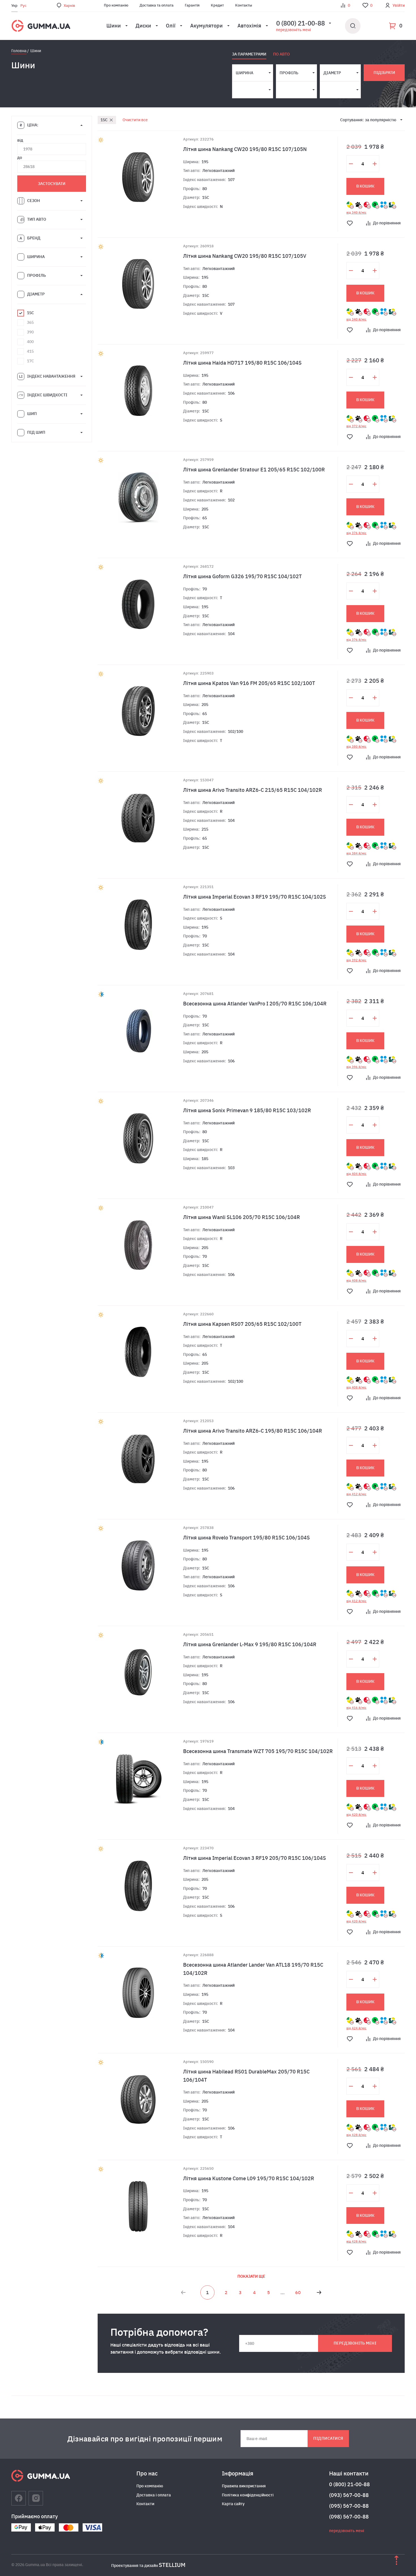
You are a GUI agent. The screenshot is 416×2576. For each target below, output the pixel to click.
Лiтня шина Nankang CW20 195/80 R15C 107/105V (245, 256)
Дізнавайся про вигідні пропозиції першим (145, 2439)
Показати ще (251, 2276)
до (20, 158)
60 (298, 2292)
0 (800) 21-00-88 (349, 2484)
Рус (23, 6)
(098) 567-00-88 (349, 2517)
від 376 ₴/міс (356, 533)
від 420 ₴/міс (356, 1815)
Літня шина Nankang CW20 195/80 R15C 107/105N (245, 149)
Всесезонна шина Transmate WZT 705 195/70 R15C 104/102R (258, 1751)
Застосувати (52, 184)
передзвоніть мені (293, 30)
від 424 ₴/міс (356, 2028)
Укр (14, 6)
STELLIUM (172, 2565)
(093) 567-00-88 (349, 2495)
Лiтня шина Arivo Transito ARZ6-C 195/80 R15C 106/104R (253, 1431)
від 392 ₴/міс (356, 960)
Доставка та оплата (156, 5)
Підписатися (328, 2438)
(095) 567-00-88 (349, 2506)
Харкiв (69, 6)
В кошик (365, 186)
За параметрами (249, 54)
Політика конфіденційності (248, 2495)
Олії (171, 26)
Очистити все (135, 120)
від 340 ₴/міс (356, 212)
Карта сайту (233, 2504)
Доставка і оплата (154, 2495)
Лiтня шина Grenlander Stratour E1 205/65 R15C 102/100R (254, 470)
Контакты (244, 5)
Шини (114, 26)
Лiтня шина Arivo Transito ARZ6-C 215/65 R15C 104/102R (253, 790)
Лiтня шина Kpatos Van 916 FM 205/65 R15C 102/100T (249, 683)
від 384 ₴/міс (356, 853)
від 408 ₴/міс (356, 1280)
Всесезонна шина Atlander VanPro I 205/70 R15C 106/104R (255, 1004)
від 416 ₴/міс (356, 1708)
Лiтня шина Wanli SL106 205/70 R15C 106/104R (242, 1217)
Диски (143, 26)
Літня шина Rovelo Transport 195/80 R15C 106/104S (246, 1538)
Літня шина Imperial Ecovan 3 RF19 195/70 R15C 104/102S (255, 897)
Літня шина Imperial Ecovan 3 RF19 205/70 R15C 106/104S (255, 1858)
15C (104, 120)
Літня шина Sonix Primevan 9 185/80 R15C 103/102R (247, 1110)
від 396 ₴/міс (356, 1067)
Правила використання (244, 2486)
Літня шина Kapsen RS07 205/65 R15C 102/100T (242, 1324)
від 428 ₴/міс (356, 2135)
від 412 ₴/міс (356, 1494)
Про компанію (116, 5)
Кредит (217, 5)
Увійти (399, 5)
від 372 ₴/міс (356, 426)
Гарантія (192, 5)
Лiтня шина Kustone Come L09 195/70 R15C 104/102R (249, 2178)
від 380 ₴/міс (356, 746)
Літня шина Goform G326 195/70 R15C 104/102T (242, 576)
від (20, 140)
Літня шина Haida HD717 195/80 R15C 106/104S (242, 363)
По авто (281, 54)
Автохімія (249, 26)
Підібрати (384, 73)
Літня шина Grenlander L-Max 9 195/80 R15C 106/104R (250, 1644)
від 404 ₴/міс (356, 1174)
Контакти (145, 2504)
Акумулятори (206, 26)
